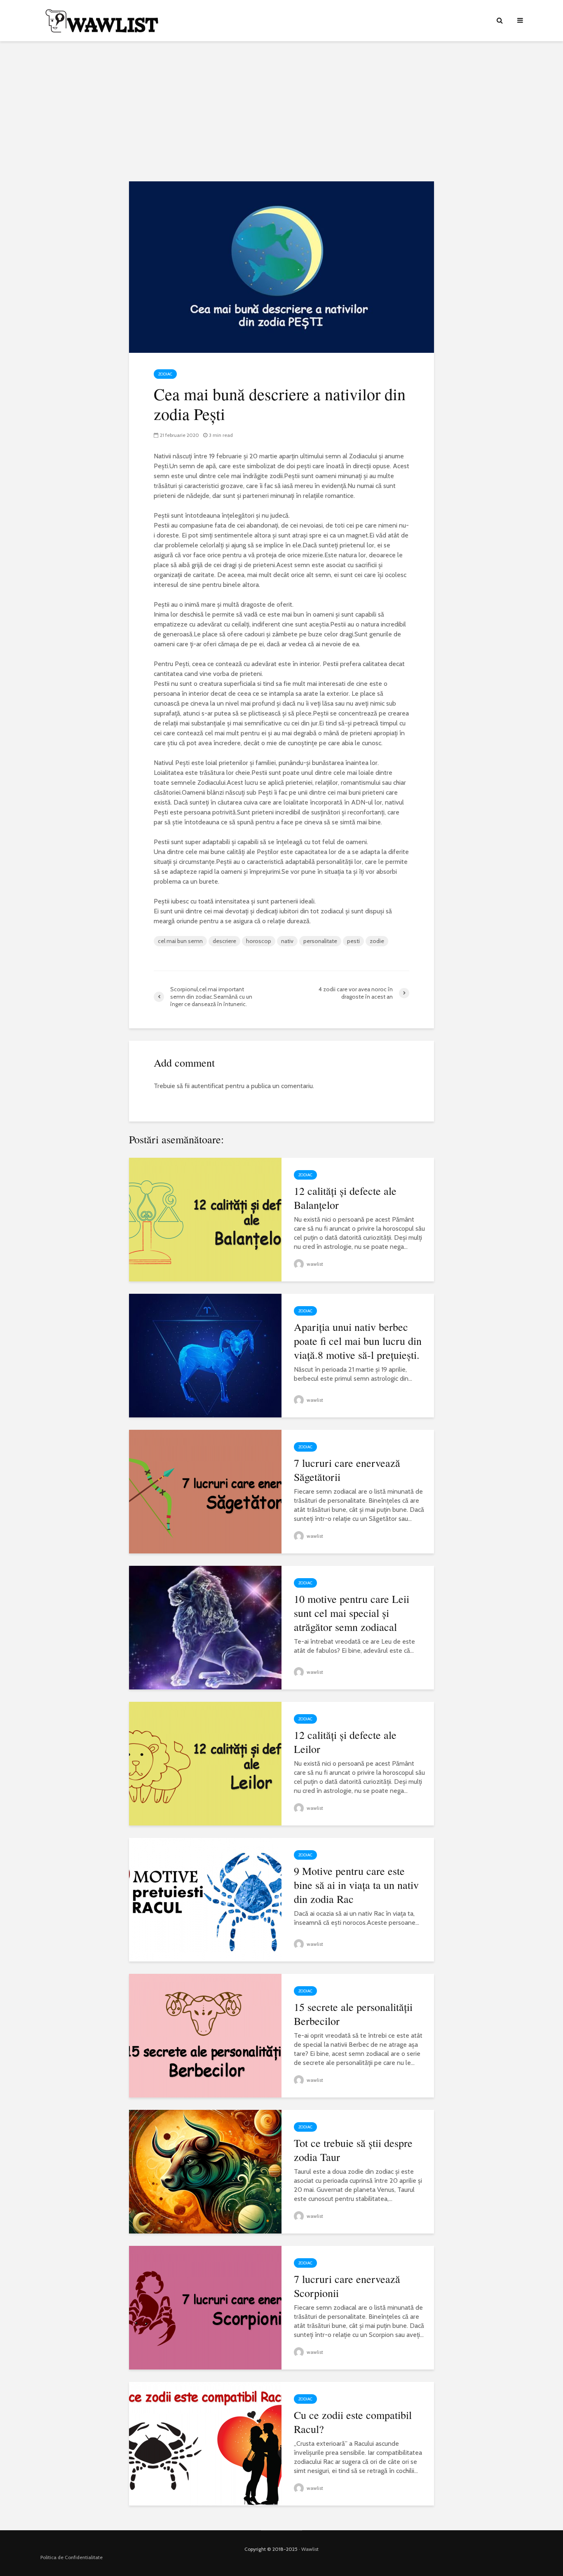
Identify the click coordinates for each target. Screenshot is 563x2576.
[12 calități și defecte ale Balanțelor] (205, 1219)
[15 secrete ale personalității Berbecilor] (205, 2035)
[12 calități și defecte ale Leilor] (205, 1763)
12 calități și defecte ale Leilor (345, 1742)
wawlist (314, 1264)
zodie (377, 941)
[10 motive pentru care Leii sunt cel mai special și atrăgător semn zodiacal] (205, 1627)
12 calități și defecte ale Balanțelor (345, 1198)
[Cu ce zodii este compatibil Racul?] (205, 2443)
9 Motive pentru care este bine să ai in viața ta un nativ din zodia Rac (356, 1885)
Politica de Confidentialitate (72, 2557)
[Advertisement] (281, 111)
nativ (287, 941)
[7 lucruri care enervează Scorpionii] (205, 2307)
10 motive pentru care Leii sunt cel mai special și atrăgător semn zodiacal (352, 1613)
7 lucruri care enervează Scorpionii (347, 2286)
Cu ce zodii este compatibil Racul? (353, 2422)
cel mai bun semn (180, 941)
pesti (353, 941)
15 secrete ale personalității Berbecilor (353, 2014)
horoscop (259, 941)
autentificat (208, 1086)
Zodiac (165, 374)
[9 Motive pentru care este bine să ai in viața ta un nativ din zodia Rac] (205, 1899)
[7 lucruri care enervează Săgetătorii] (205, 1491)
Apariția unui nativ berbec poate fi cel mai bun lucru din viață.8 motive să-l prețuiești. (358, 1341)
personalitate (320, 941)
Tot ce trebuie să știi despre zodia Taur (353, 2150)
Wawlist (310, 2549)
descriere (224, 941)
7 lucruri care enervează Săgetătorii (347, 1470)
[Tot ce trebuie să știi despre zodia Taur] (205, 2171)
